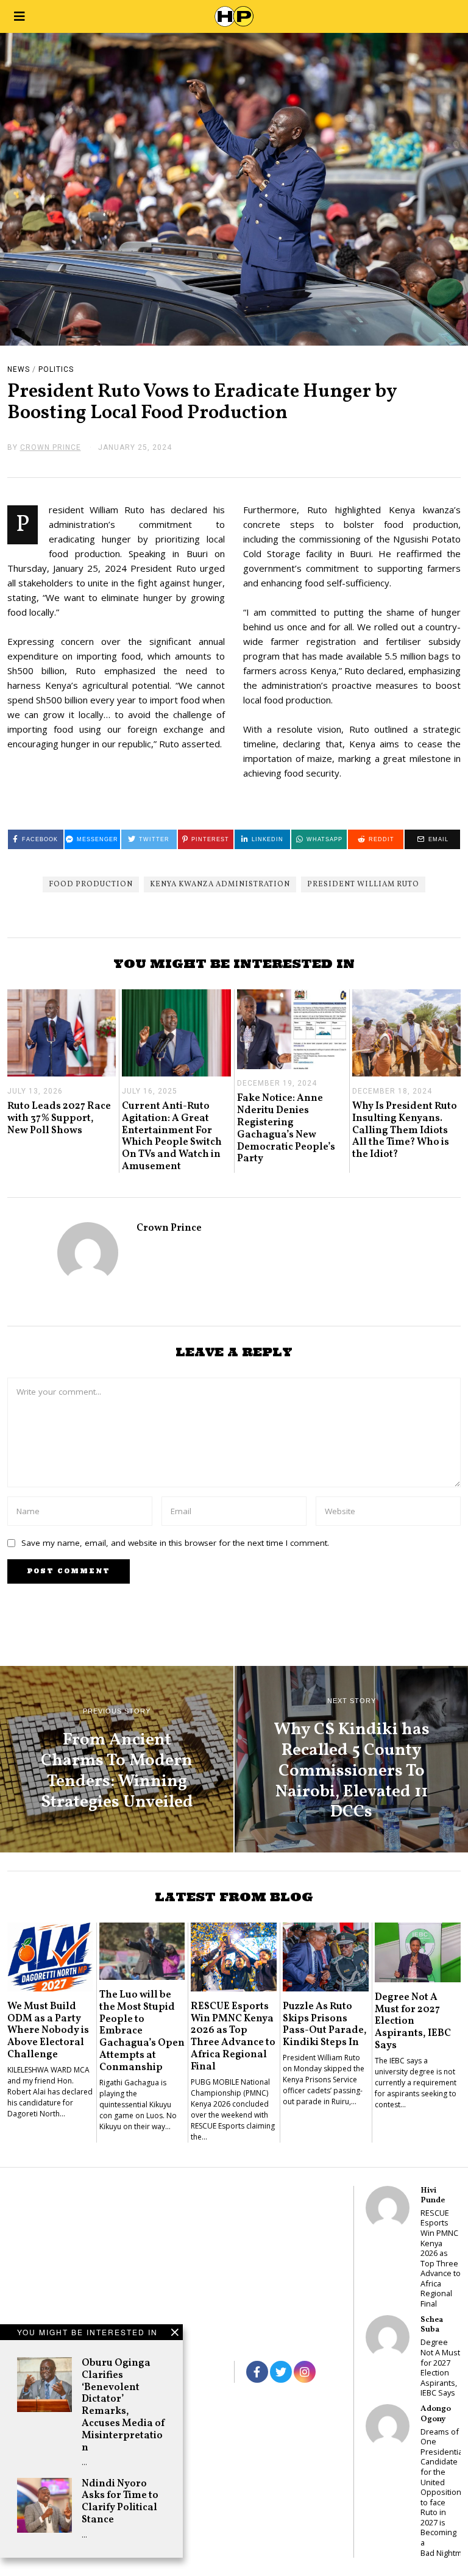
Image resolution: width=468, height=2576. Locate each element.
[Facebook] (257, 2372)
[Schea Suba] (388, 2337)
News (19, 369)
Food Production (91, 884)
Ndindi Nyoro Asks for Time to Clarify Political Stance (120, 2502)
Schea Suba (432, 2325)
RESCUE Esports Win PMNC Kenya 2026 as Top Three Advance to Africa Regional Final (233, 2037)
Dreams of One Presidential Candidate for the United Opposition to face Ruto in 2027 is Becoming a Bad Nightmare (441, 2492)
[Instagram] (305, 2372)
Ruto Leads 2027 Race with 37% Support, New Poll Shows (59, 1118)
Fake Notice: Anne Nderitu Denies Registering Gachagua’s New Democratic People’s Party (286, 1128)
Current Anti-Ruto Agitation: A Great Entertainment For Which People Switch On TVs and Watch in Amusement (172, 1136)
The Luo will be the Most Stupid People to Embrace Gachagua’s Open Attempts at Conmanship (142, 2031)
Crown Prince (169, 1228)
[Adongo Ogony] (388, 2426)
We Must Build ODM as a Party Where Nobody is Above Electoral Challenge (48, 2030)
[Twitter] (281, 2372)
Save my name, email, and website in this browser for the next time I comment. (175, 1543)
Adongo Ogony (436, 2414)
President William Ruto (363, 884)
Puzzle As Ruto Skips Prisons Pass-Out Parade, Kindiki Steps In (325, 2024)
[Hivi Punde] (388, 2208)
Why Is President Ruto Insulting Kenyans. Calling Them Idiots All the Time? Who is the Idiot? (405, 1130)
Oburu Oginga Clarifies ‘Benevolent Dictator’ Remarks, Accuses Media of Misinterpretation (123, 2405)
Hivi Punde (433, 2195)
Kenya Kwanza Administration (220, 884)
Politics (56, 369)
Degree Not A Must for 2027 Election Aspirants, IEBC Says (413, 2021)
